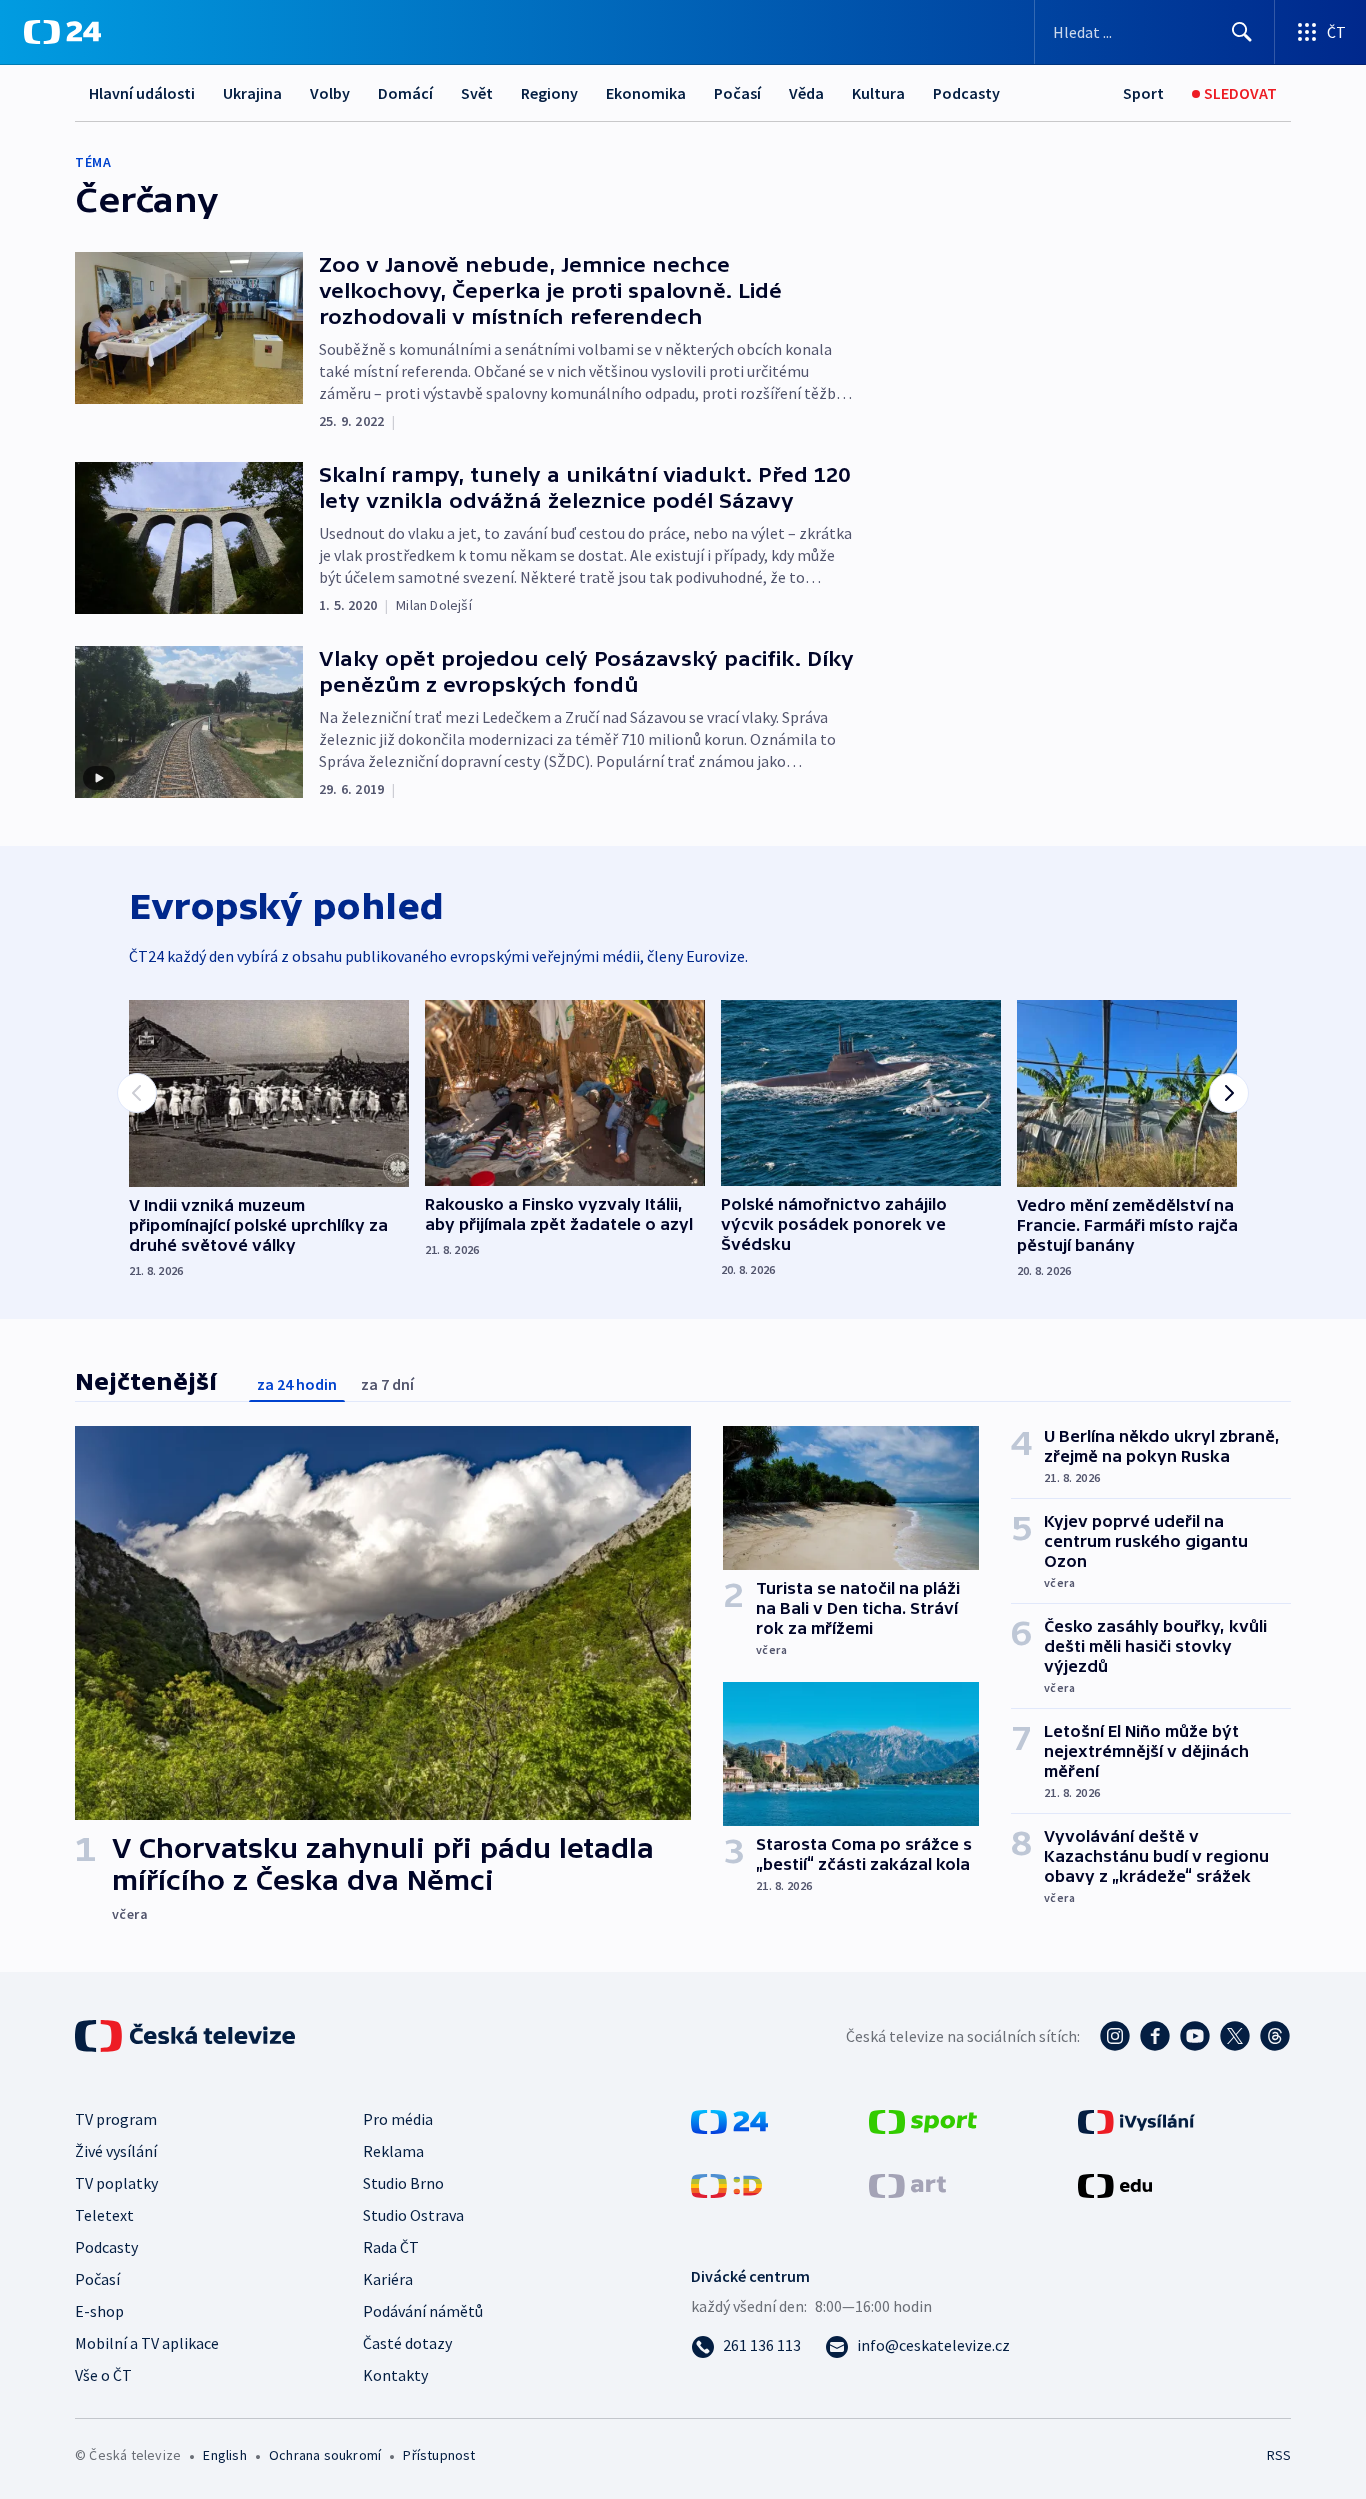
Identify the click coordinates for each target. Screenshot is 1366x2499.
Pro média (398, 2119)
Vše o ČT (103, 2375)
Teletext (104, 2215)
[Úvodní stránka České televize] (187, 2036)
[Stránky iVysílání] (1136, 2120)
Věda (806, 93)
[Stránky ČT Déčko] (726, 2184)
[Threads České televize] (1275, 2036)
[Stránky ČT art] (907, 2184)
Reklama (393, 2151)
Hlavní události (142, 93)
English (224, 2455)
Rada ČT (391, 2247)
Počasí (737, 93)
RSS (1279, 2455)
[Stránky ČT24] (729, 2120)
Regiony (549, 93)
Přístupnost (439, 2455)
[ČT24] (62, 32)
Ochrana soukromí (325, 2455)
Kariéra (388, 2279)
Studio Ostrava (413, 2215)
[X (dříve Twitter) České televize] (1235, 2036)
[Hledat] (1242, 32)
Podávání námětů (423, 2311)
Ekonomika (646, 93)
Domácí (405, 93)
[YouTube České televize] (1195, 2036)
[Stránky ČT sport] (923, 2120)
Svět (477, 93)
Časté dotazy (407, 2343)
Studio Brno (403, 2183)
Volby (330, 93)
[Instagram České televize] (1115, 2036)
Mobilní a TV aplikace (147, 2343)
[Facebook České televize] (1155, 2036)
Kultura (878, 93)
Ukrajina (252, 93)
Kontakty (395, 2375)
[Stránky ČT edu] (1115, 2184)
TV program (116, 2119)
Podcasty (966, 93)
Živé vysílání (116, 2151)
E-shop (99, 2311)
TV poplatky (116, 2183)
